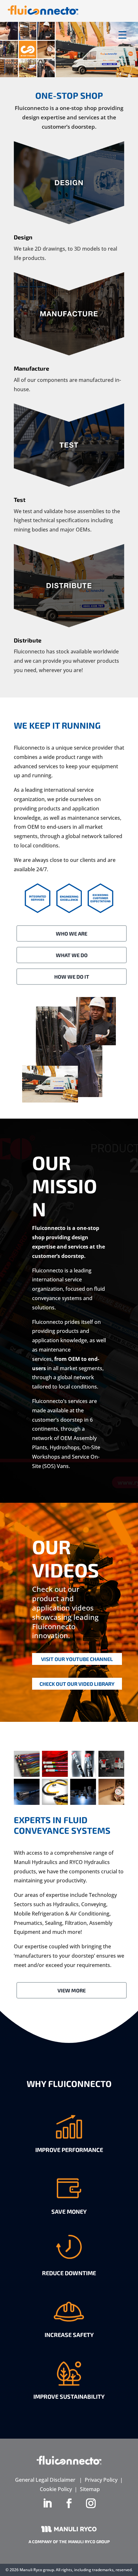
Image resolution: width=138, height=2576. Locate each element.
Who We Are (72, 933)
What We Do (72, 955)
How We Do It (72, 977)
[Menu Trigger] (122, 35)
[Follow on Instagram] (91, 2503)
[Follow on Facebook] (69, 2503)
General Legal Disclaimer (45, 2480)
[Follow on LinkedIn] (47, 2503)
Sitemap (90, 2489)
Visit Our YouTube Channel (77, 1659)
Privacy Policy (101, 2480)
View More (72, 1990)
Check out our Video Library (77, 1684)
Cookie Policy (56, 2489)
